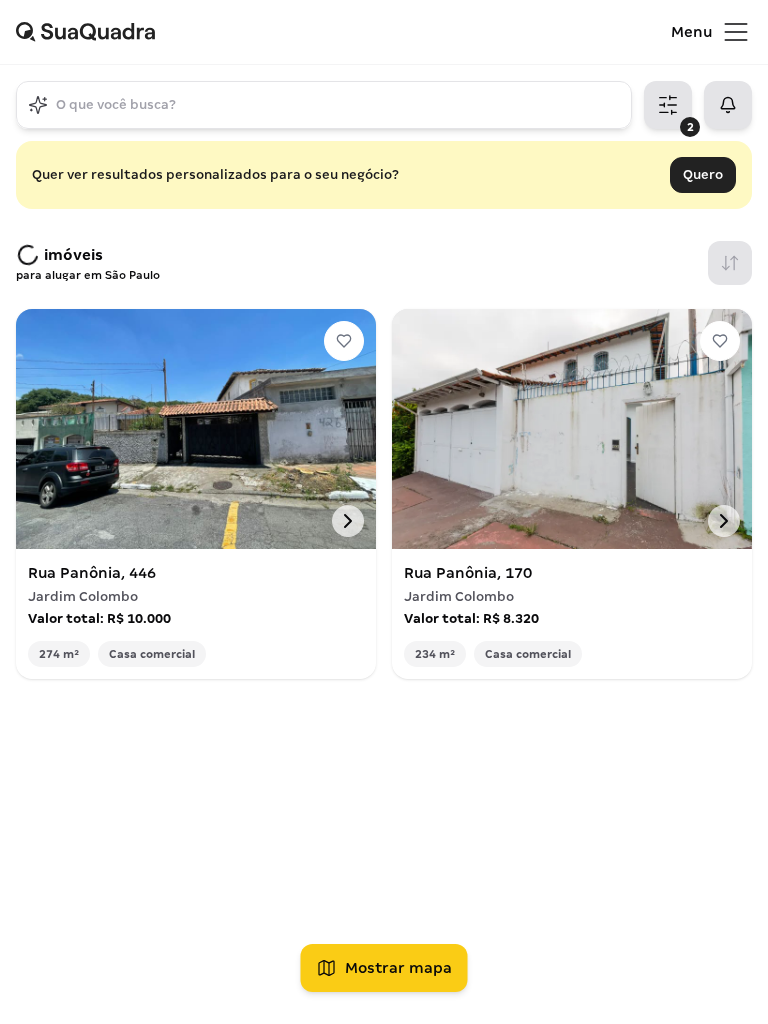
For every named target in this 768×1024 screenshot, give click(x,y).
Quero (703, 174)
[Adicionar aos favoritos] (344, 341)
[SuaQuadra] (343, 32)
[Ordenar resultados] (730, 263)
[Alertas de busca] (728, 105)
